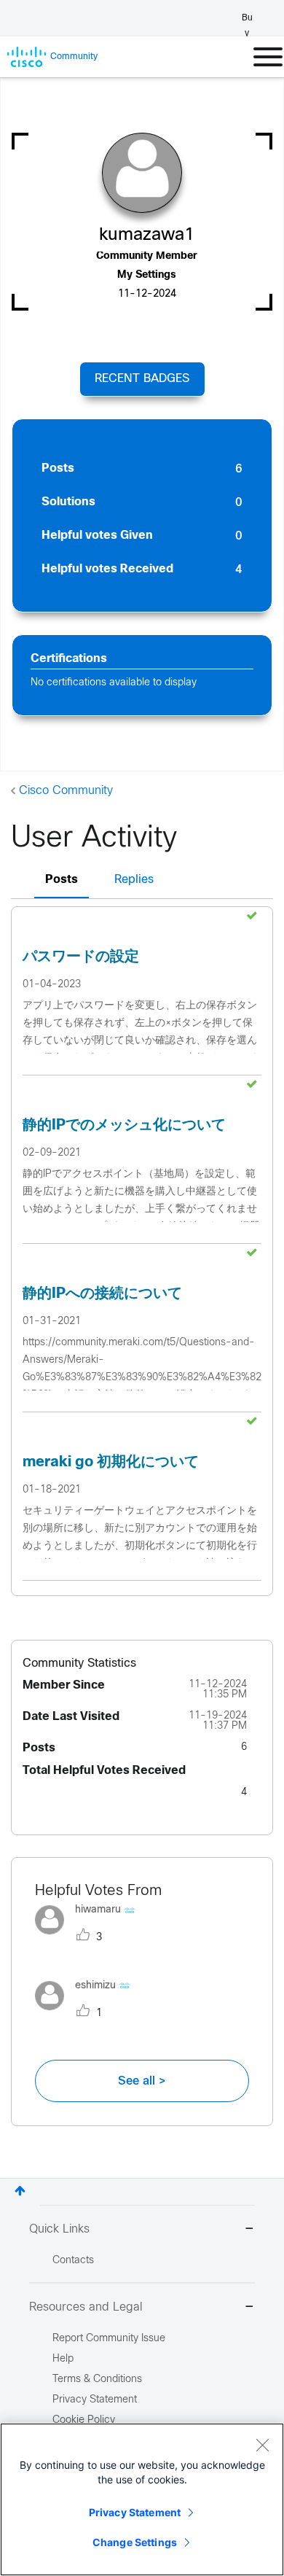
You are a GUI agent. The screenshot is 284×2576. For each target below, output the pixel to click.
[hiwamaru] (91, 1938)
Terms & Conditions (97, 2380)
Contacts (73, 2261)
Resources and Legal (86, 2307)
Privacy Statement (135, 2512)
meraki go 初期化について (111, 1462)
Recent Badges (142, 379)
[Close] (262, 2445)
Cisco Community (66, 791)
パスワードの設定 (81, 957)
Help (63, 2359)
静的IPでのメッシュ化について (124, 1125)
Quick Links (59, 2229)
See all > (142, 2081)
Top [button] (20, 2191)
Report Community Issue (109, 2339)
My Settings (147, 275)
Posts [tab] (62, 880)
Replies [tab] (134, 880)
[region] (142, 2499)
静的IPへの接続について (102, 1294)
